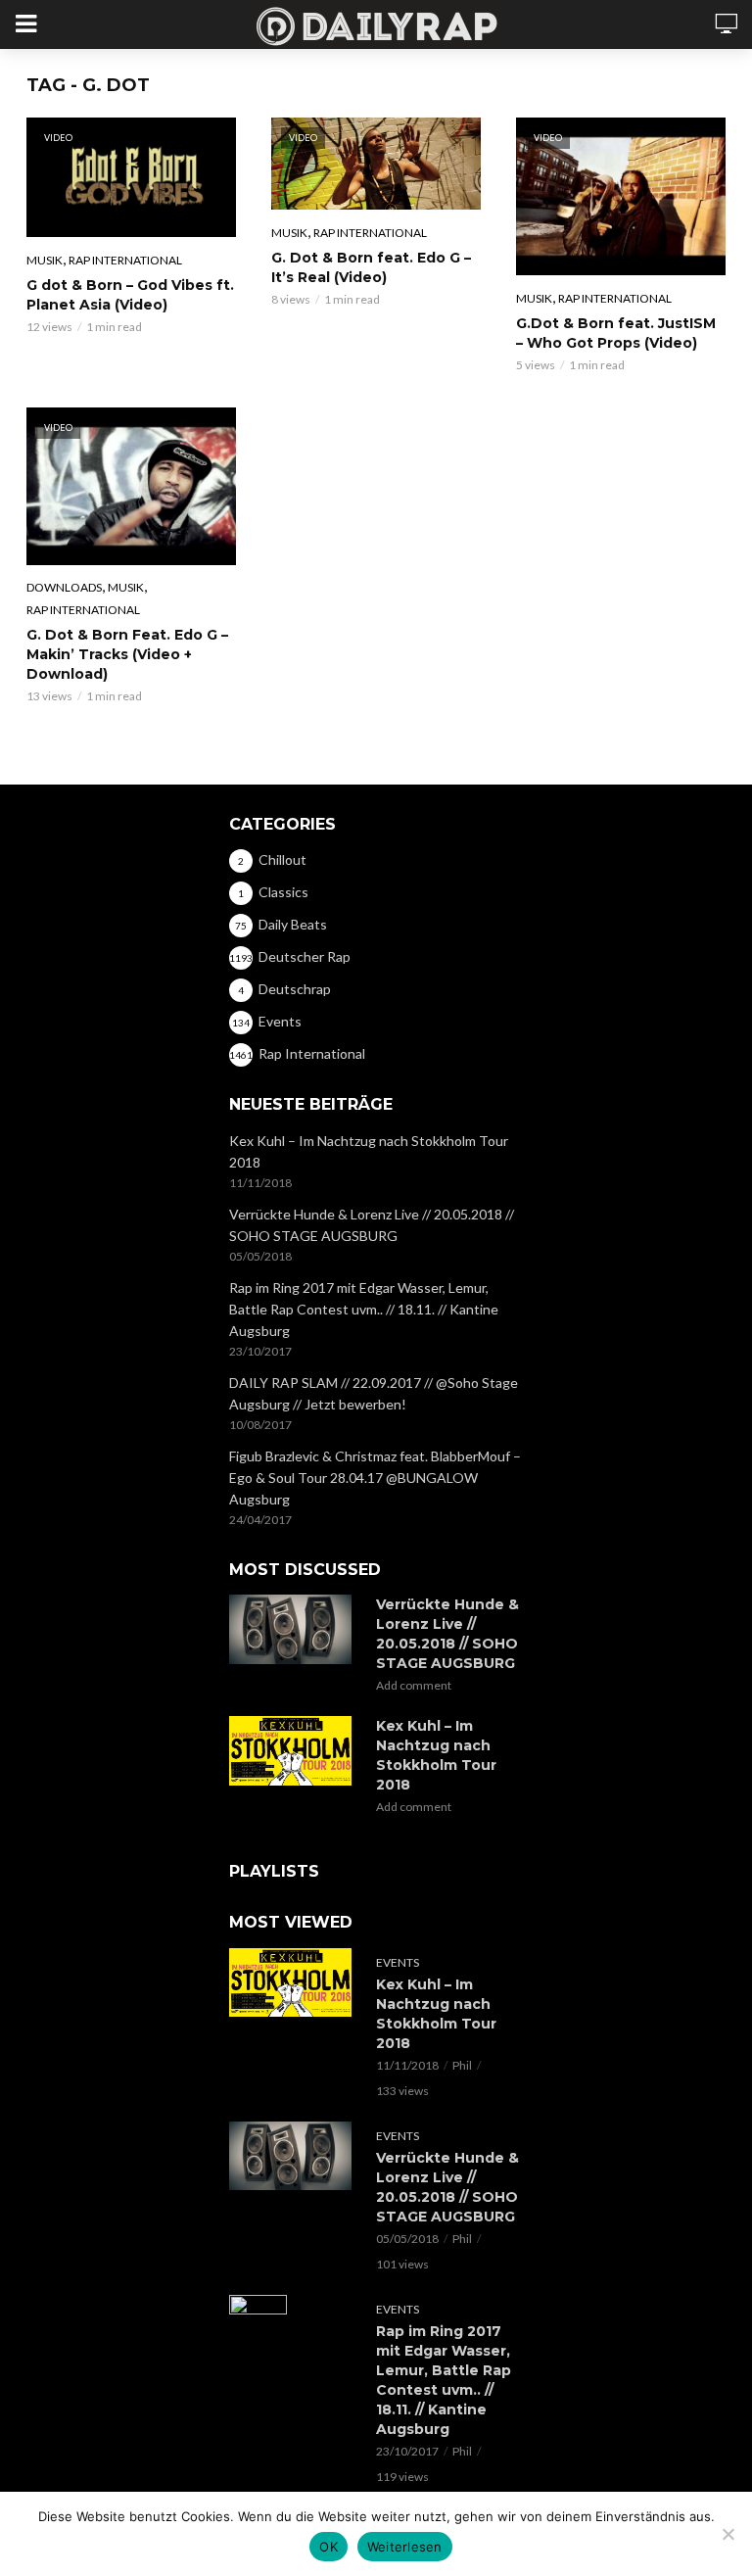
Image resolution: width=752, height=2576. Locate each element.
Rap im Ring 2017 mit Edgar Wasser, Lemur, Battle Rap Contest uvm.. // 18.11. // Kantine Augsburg (364, 1309)
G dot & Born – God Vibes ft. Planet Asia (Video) (130, 295)
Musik (45, 260)
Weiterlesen (405, 2547)
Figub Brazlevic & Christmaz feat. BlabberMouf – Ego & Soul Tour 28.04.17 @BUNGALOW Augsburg (375, 1478)
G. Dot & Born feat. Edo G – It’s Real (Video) (371, 267)
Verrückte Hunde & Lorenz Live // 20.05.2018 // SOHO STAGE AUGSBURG (372, 1225)
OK (329, 2547)
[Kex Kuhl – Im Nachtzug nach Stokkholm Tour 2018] (294, 1750)
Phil (462, 2065)
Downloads (64, 587)
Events (398, 1962)
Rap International (125, 260)
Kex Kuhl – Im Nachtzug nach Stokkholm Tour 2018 (369, 1151)
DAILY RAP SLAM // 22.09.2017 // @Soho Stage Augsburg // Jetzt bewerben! (374, 1393)
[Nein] (728, 2534)
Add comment (414, 1685)
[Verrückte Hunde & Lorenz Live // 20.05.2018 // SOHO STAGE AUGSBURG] (294, 1629)
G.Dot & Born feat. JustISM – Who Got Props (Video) (616, 333)
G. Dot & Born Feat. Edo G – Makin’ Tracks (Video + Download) (127, 654)
